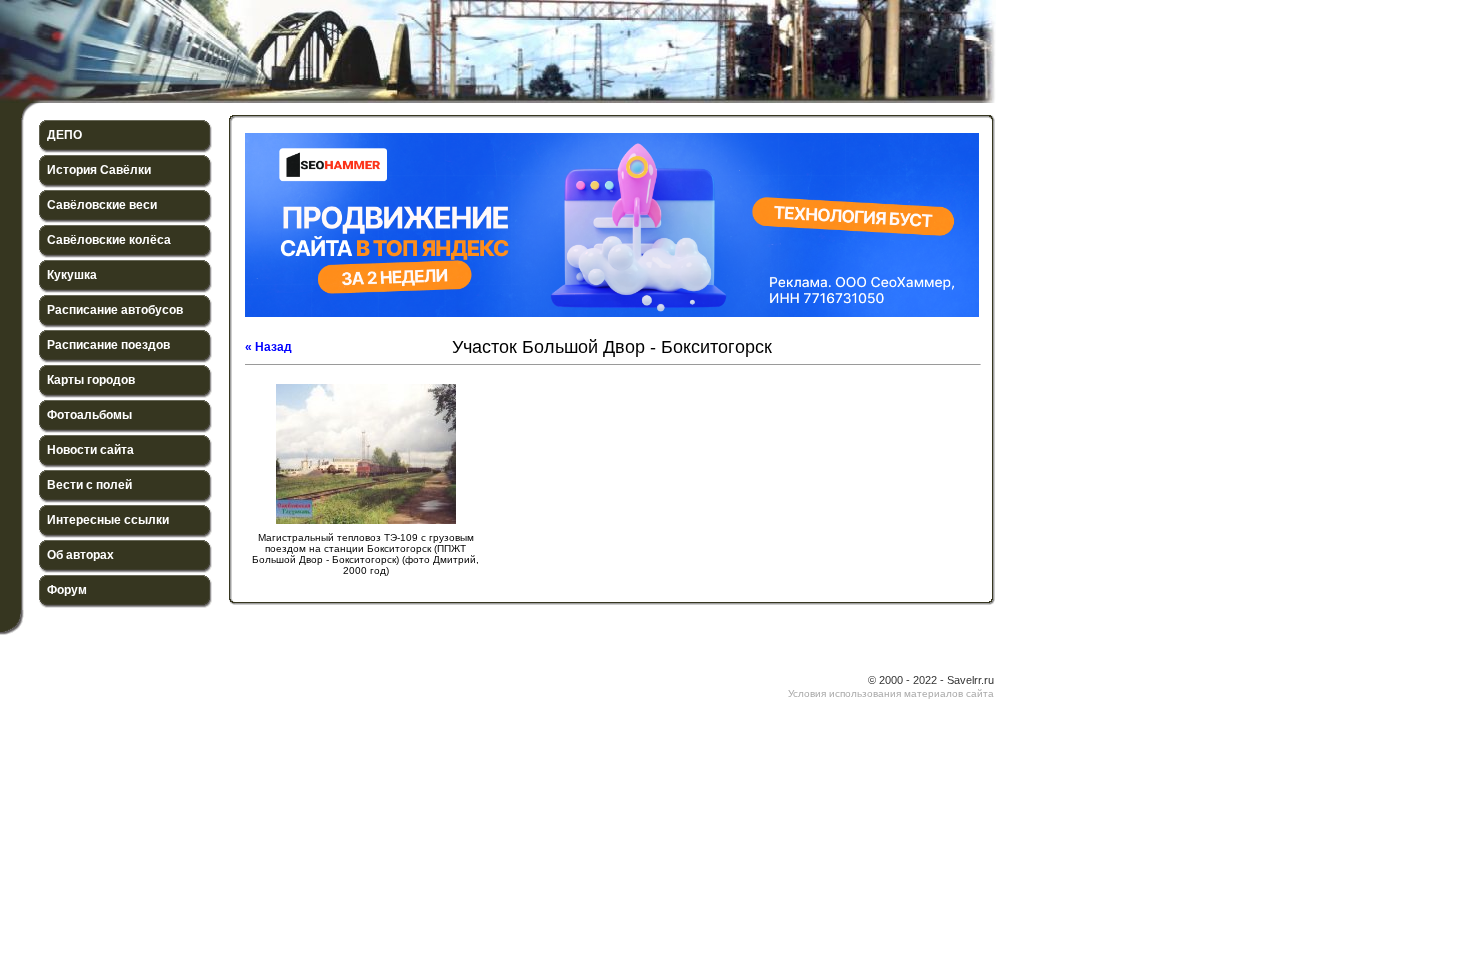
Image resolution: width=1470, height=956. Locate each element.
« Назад (268, 347)
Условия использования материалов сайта (891, 693)
